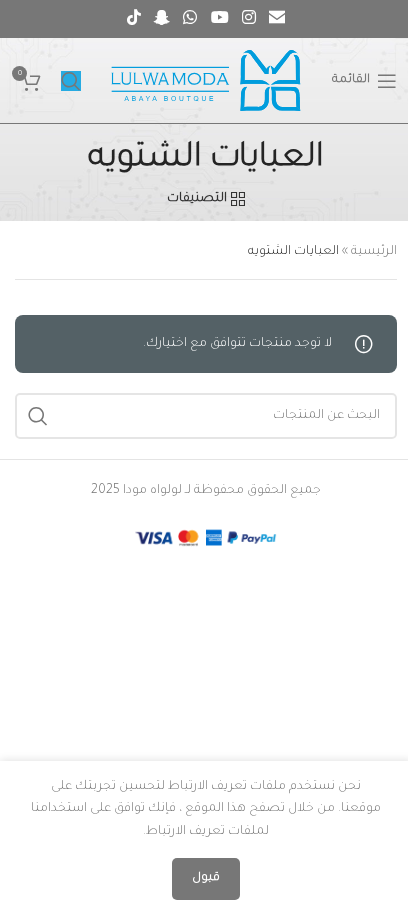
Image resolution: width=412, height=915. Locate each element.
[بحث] (71, 81)
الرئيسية (374, 252)
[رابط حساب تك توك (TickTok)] (133, 19)
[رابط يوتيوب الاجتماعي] (219, 19)
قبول (206, 878)
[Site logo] (206, 82)
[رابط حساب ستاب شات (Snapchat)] (161, 19)
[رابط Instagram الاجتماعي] (248, 19)
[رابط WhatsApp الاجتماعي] (190, 19)
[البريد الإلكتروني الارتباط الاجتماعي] (277, 19)
